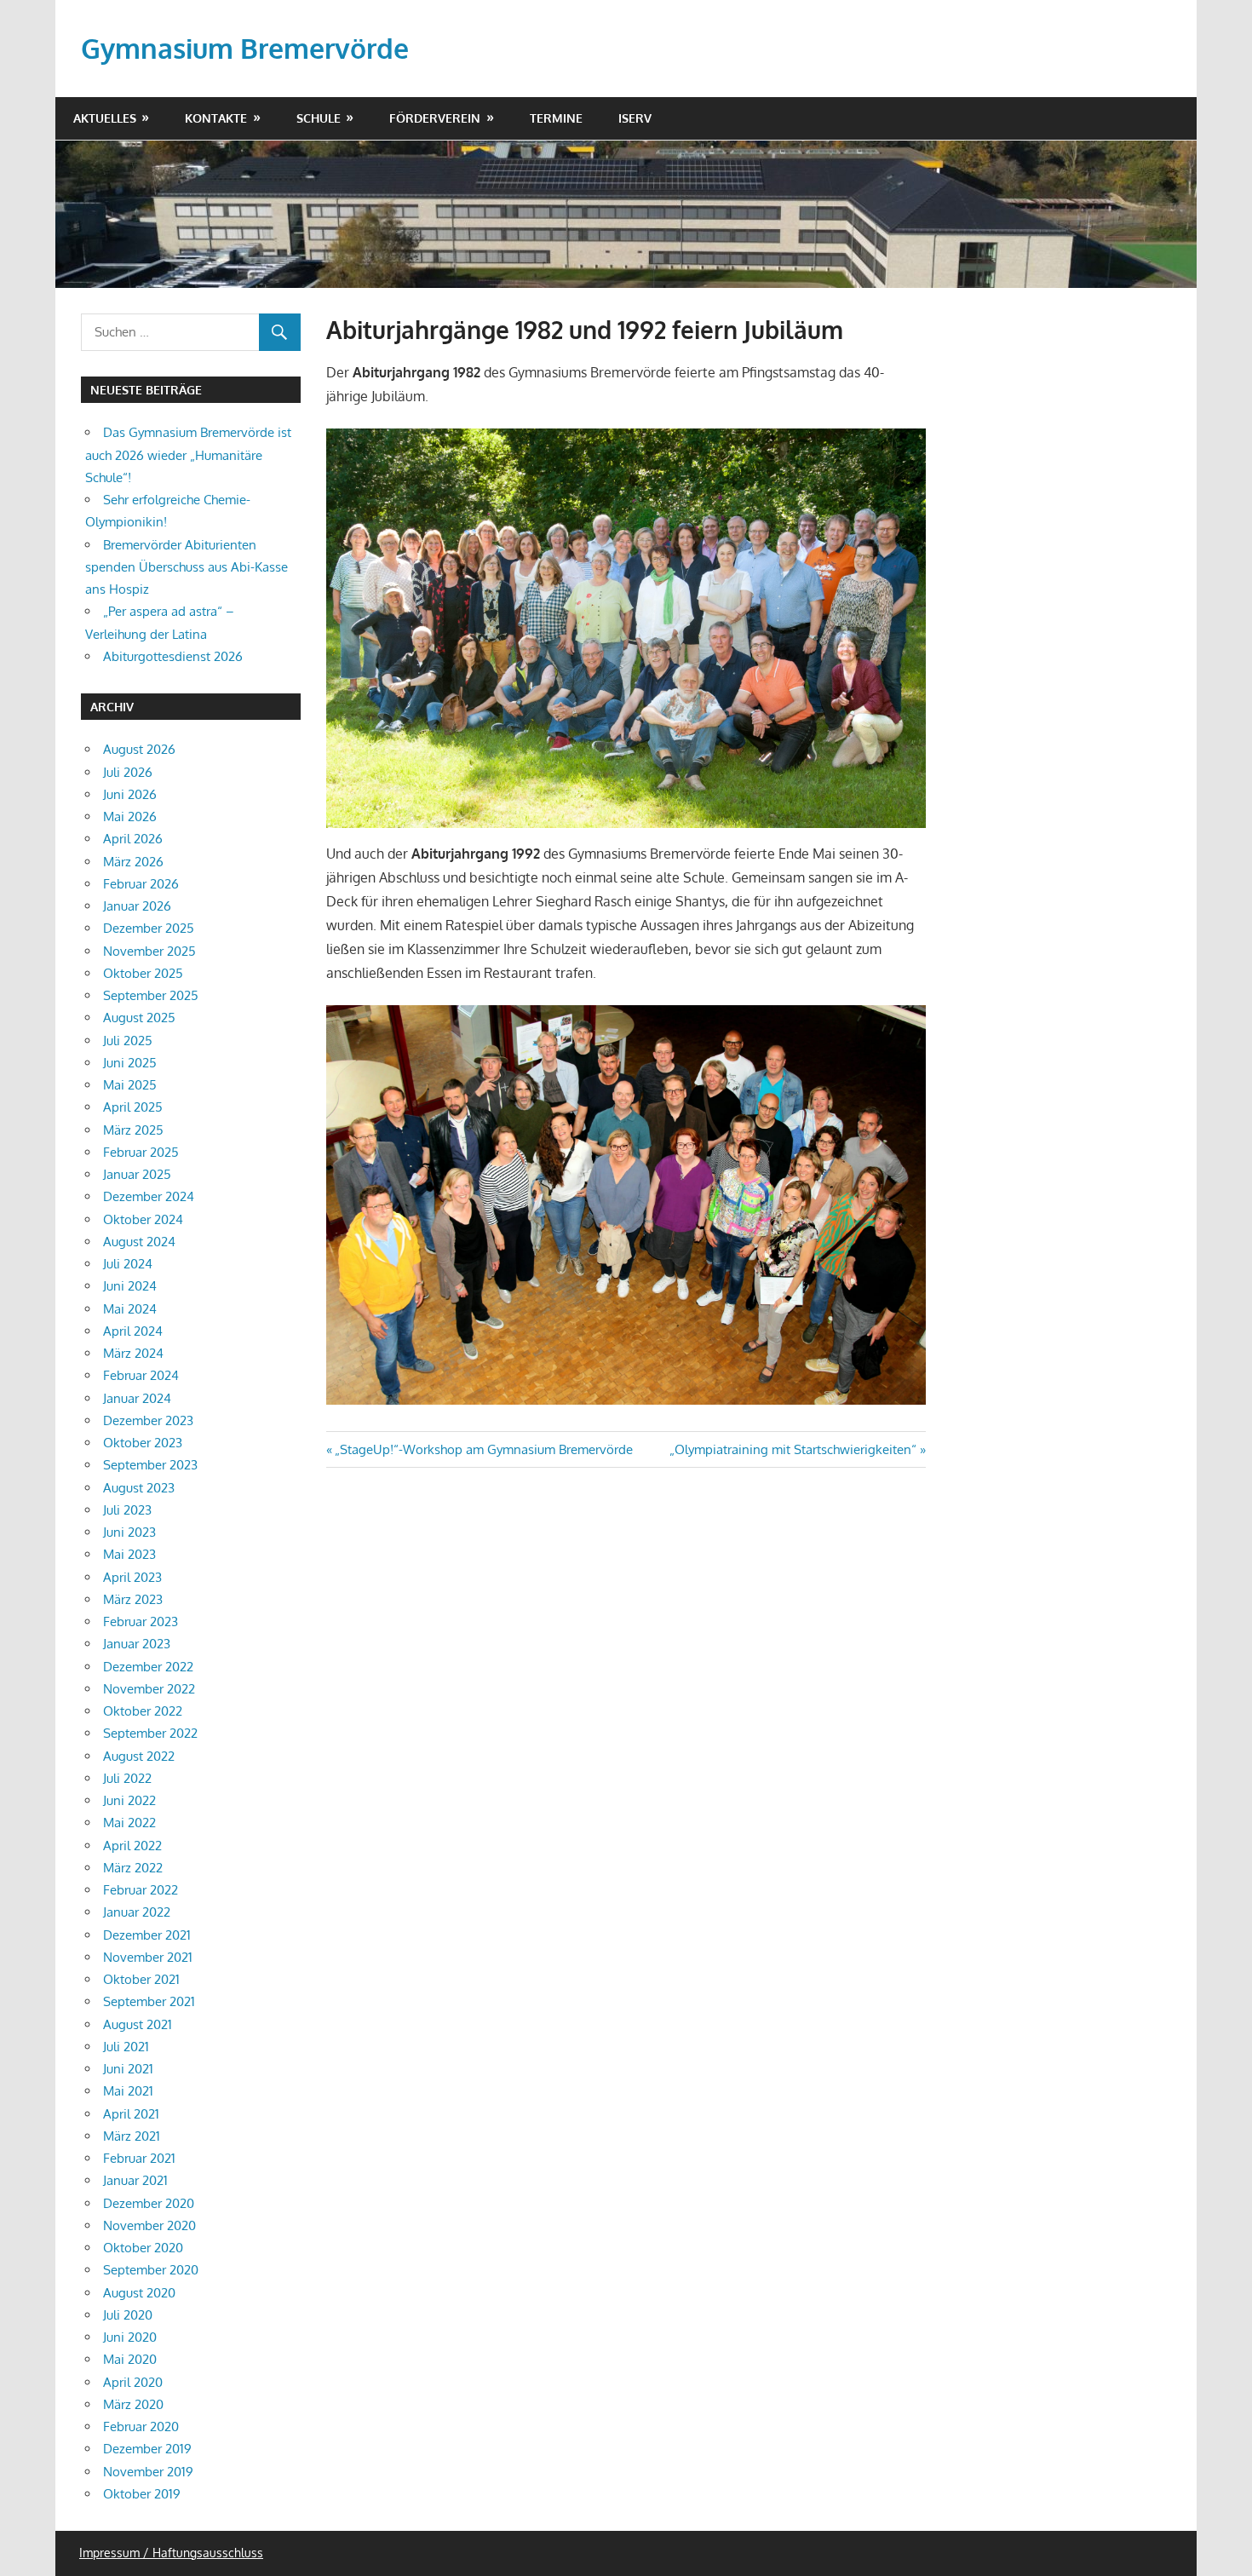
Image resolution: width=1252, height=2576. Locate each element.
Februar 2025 (141, 1152)
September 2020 (151, 2270)
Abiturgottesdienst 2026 (173, 656)
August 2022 (139, 1756)
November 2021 (148, 1957)
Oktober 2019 (142, 2494)
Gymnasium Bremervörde (245, 48)
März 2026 (133, 862)
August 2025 (139, 1018)
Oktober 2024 (143, 1219)
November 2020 (149, 2225)
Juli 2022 (127, 1778)
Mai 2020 (130, 2359)
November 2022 (149, 1689)
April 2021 (131, 2114)
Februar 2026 (141, 884)
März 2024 (133, 1353)
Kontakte (216, 118)
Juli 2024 (128, 1264)
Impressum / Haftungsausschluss (171, 2553)
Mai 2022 (129, 1823)
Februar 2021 (139, 2158)
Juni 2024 (130, 1286)
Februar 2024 (141, 1375)
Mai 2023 (129, 1554)
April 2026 (133, 839)
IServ (635, 118)
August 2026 (139, 749)
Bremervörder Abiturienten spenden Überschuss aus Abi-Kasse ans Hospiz (187, 567)
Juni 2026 (130, 794)
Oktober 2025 (143, 973)
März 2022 (133, 1868)
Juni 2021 (128, 2069)
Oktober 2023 (143, 1443)
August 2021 (138, 2024)
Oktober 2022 (143, 1711)
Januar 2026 (137, 906)
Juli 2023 (127, 1510)
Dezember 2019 (147, 2449)
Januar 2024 (137, 1398)
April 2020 (133, 2382)
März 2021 (132, 2136)
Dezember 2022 (148, 1667)
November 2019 (148, 2472)
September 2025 (151, 995)
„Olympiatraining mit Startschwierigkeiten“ (793, 1449)
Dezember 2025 (149, 928)
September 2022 (150, 1733)
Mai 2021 (128, 2091)
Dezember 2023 (148, 1420)
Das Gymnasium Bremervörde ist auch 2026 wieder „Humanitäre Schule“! (188, 455)
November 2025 (149, 951)
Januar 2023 (137, 1644)
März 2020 (133, 2404)
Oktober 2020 (143, 2248)
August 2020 (139, 2293)
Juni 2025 (130, 1063)
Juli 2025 (128, 1041)
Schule (319, 118)
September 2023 (150, 1465)
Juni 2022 (129, 1800)
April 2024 (133, 1331)
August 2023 (139, 1488)
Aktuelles (105, 118)
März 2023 (133, 1599)
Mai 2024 (130, 1309)
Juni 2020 (130, 2337)
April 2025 (133, 1107)
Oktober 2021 (141, 1979)
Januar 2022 (137, 1912)
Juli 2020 (128, 2315)
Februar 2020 (141, 2426)
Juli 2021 (126, 2047)
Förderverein (435, 118)
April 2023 (132, 1577)
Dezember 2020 (149, 2203)
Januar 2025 (137, 1174)
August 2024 (139, 1242)
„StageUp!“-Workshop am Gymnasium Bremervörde (483, 1449)
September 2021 (149, 2001)
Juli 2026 (128, 772)
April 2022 (132, 1846)
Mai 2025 (130, 1085)
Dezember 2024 (149, 1196)
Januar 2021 (135, 2180)
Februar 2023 (141, 1621)
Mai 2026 (130, 816)
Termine (556, 118)
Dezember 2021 (147, 1935)
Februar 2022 (141, 1890)
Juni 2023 (129, 1532)
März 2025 (133, 1130)
